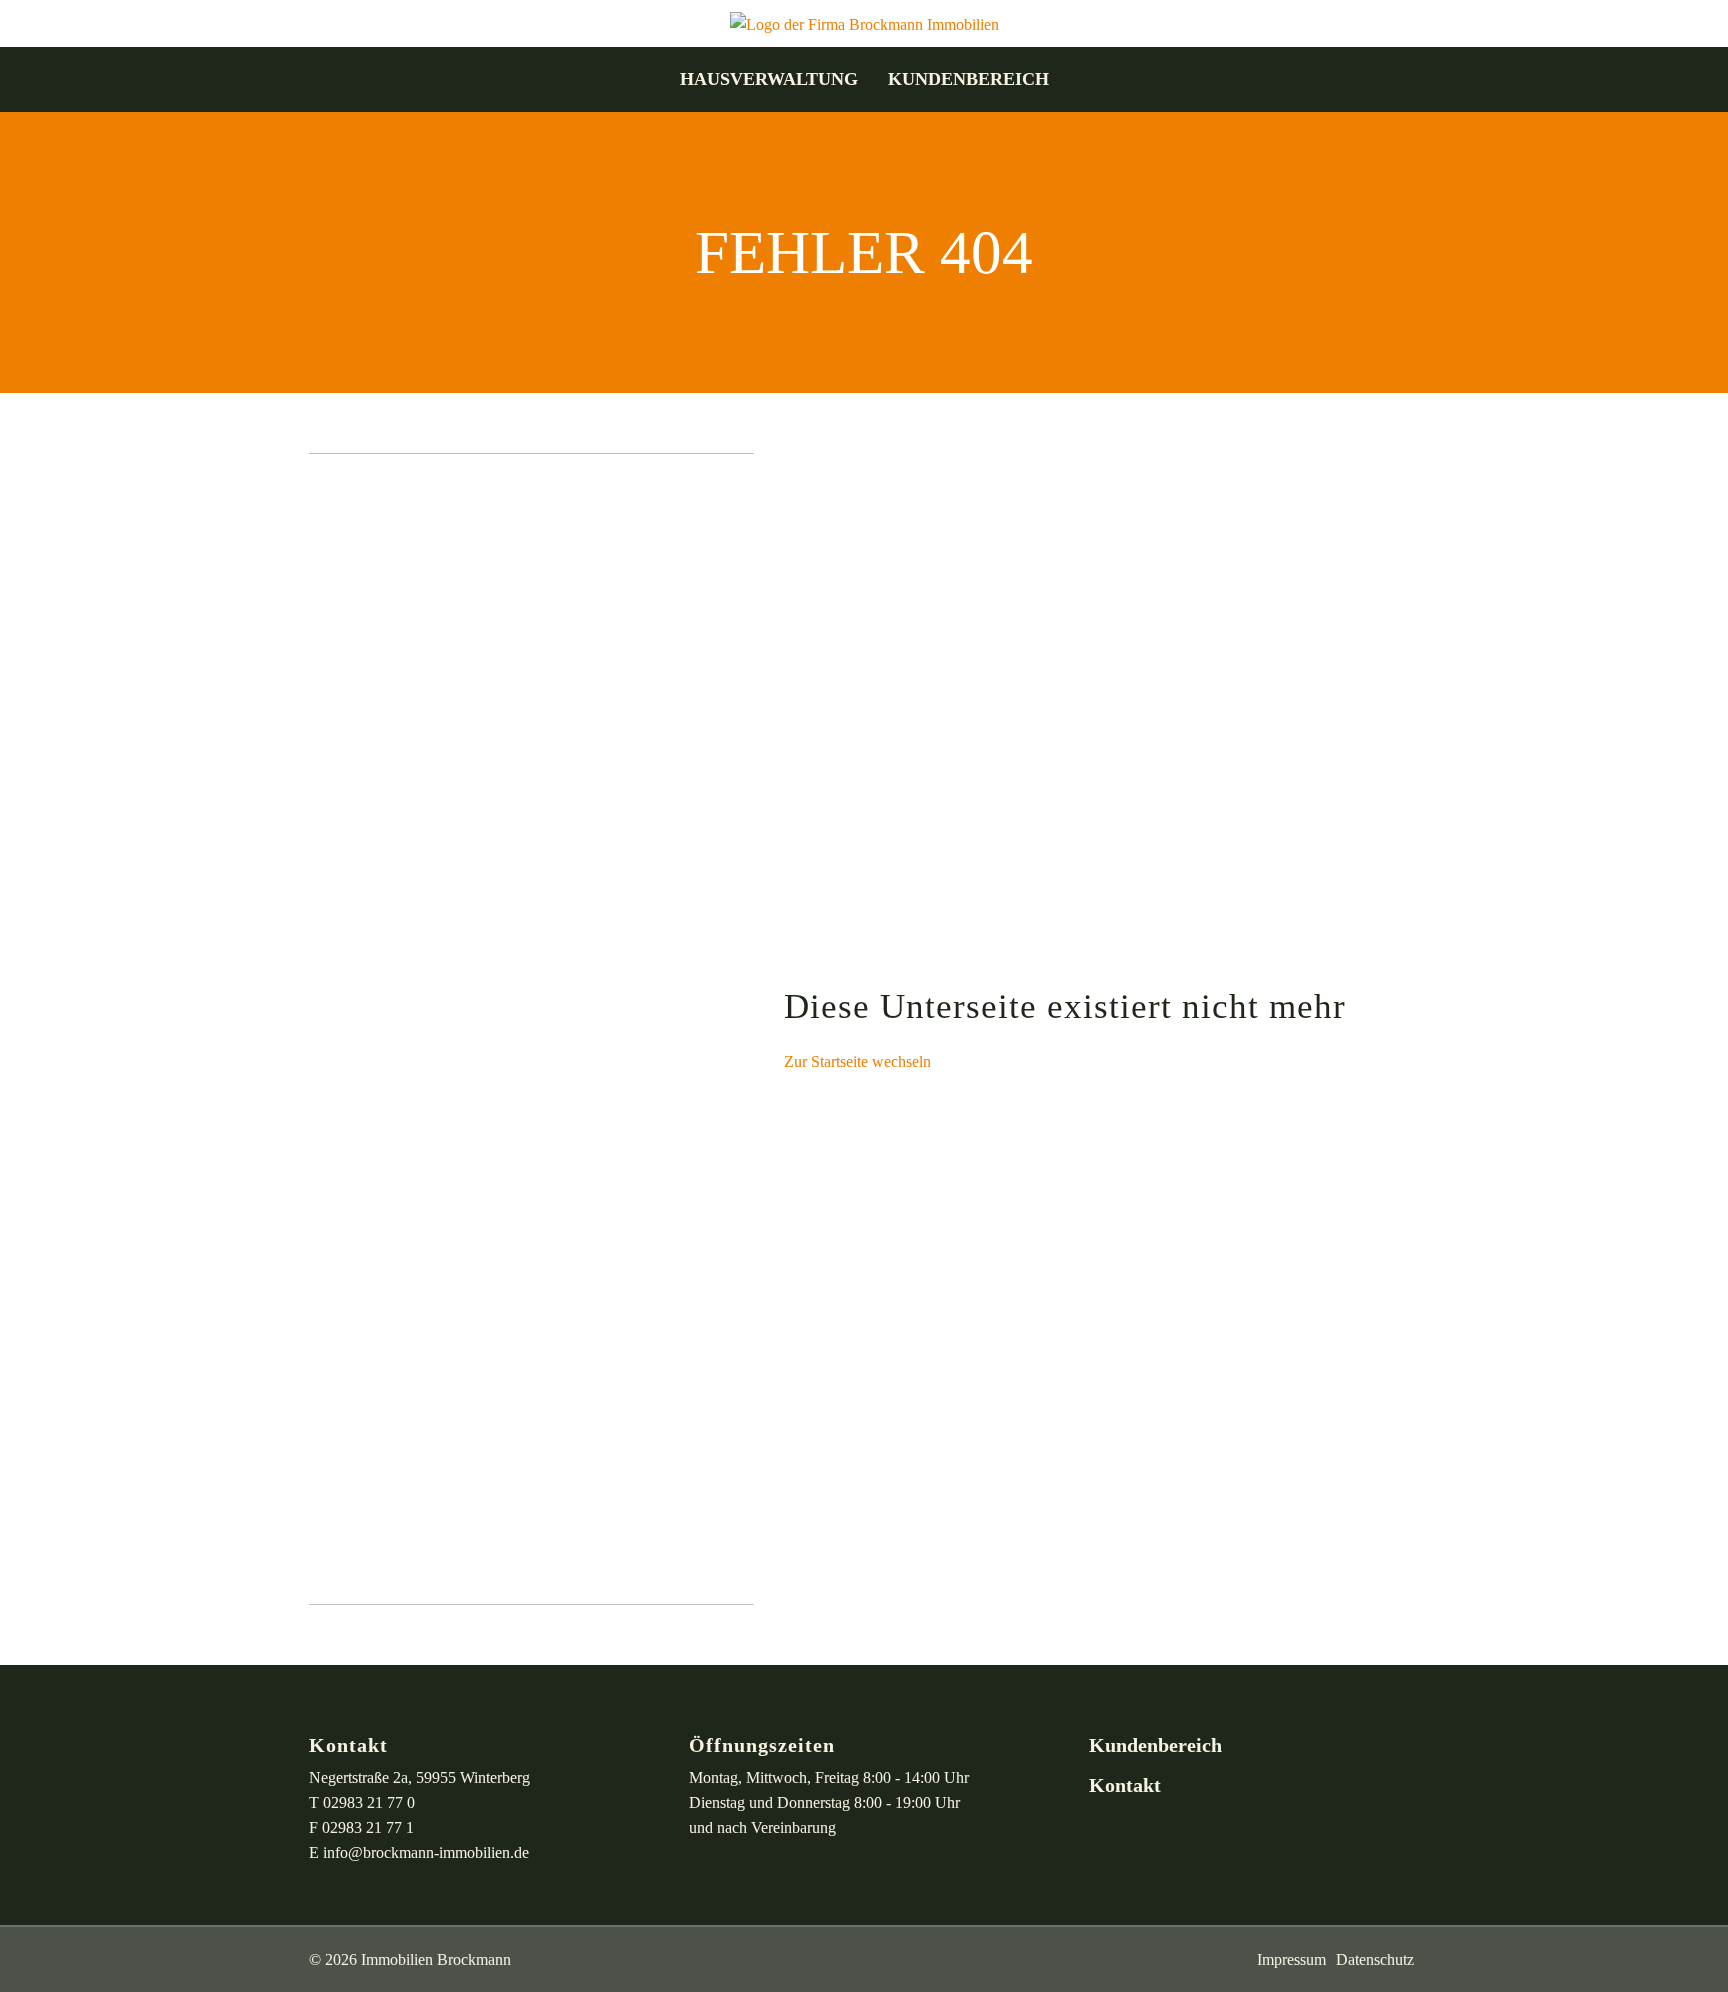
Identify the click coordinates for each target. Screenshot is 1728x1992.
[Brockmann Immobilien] (864, 22)
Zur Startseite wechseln (857, 1061)
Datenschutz (1375, 1959)
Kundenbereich (968, 79)
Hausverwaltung (769, 79)
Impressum (1291, 1959)
